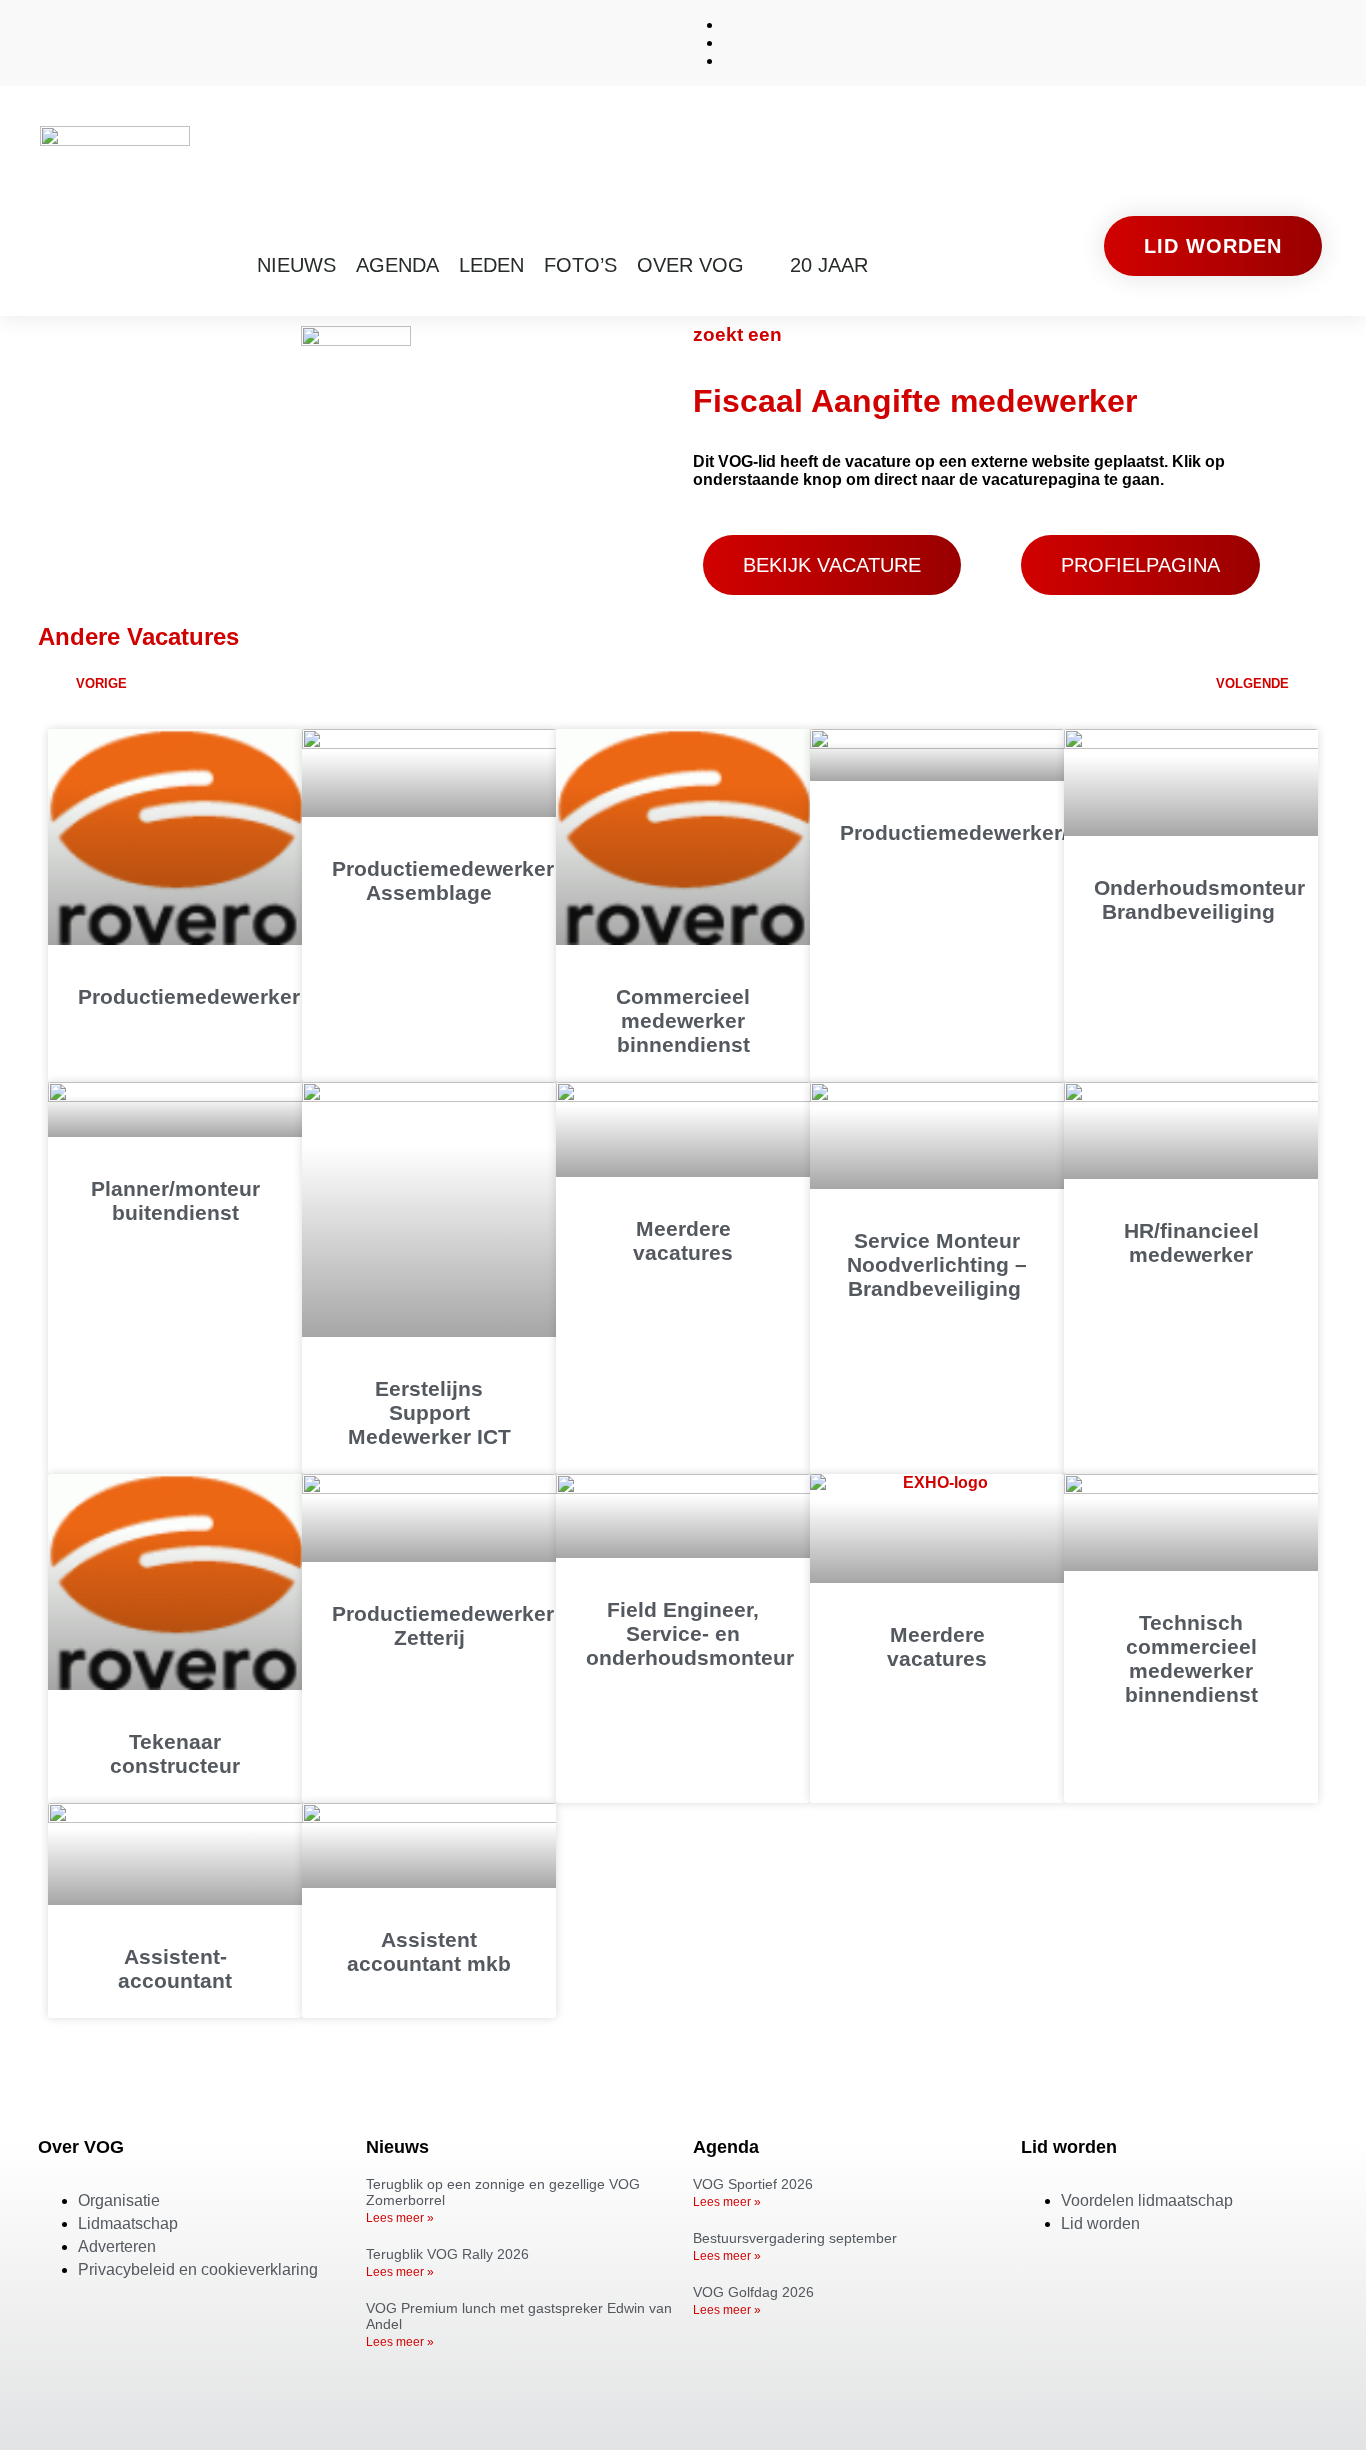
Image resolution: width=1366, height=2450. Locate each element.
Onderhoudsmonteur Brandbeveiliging (1199, 899)
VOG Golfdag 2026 (753, 2292)
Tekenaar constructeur (175, 1753)
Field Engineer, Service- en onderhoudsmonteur (690, 1633)
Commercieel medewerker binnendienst (683, 1020)
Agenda (397, 265)
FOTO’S (580, 265)
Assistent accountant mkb (429, 1951)
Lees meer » (400, 2218)
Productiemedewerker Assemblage (443, 880)
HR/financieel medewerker (1191, 1242)
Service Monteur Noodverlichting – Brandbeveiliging (937, 1264)
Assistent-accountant (175, 1968)
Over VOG (690, 265)
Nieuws (296, 265)
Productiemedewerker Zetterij (443, 1625)
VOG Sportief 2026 (753, 2184)
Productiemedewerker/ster (973, 832)
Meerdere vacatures (683, 1240)
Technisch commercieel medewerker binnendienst (1191, 1658)
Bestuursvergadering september (795, 2238)
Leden (491, 265)
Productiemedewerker (189, 996)
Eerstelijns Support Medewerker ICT (429, 1412)
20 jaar (829, 265)
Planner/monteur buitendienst (175, 1200)
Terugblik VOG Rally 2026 (447, 2254)
